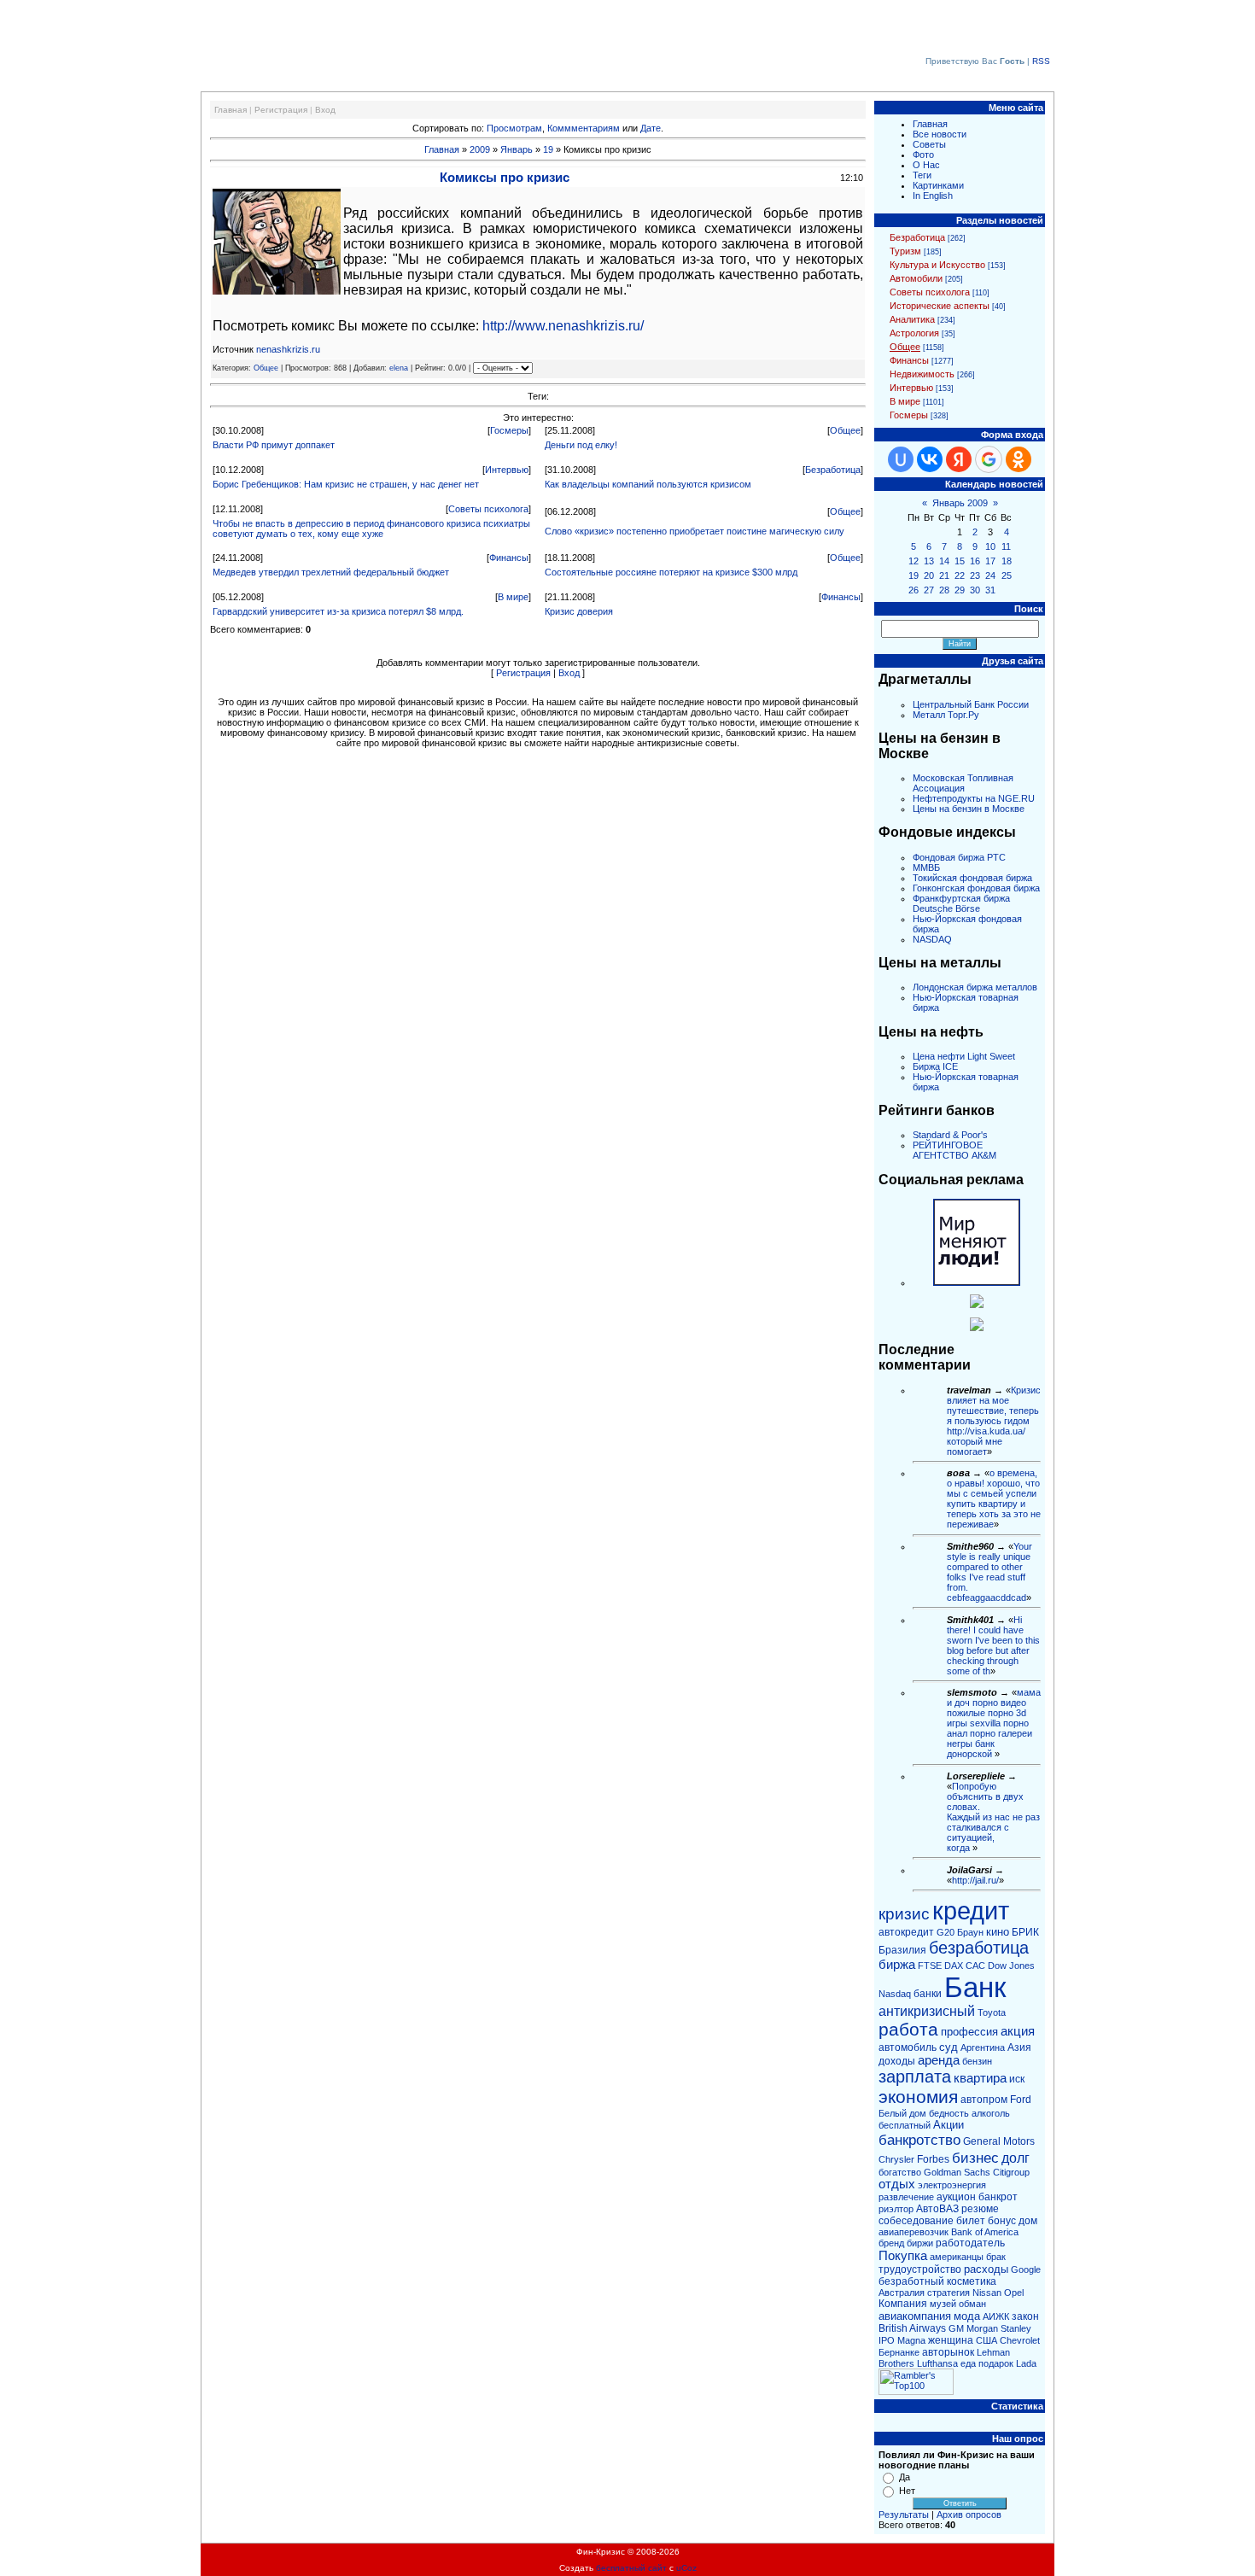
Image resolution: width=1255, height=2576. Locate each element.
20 (929, 575)
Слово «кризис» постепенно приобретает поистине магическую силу (695, 531)
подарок (996, 2363)
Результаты (904, 2515)
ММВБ (926, 867)
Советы (929, 144)
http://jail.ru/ (975, 1880)
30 (975, 590)
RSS (1041, 61)
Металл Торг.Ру (946, 715)
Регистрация (281, 110)
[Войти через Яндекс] (959, 459)
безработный (911, 2281)
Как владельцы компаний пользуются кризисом (648, 484)
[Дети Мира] (977, 1305)
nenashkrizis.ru (288, 349)
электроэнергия (952, 2185)
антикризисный (927, 2011)
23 (975, 575)
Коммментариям (584, 128)
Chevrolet (1020, 2340)
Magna (911, 2340)
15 (960, 561)
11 (1006, 546)
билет (971, 2221)
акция (1018, 2031)
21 (944, 575)
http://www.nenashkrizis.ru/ (563, 326)
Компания (903, 2304)
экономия (918, 2097)
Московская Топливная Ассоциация (963, 783)
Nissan (987, 2293)
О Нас (926, 165)
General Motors (999, 2141)
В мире (513, 597)
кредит (971, 1910)
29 (960, 590)
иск (1017, 2079)
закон (1025, 2316)
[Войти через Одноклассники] (1019, 459)
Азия (1019, 2047)
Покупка (903, 2256)
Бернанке (899, 2352)
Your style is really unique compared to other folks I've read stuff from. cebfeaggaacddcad (989, 1572)
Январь (517, 149)
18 (1007, 561)
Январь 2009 (960, 503)
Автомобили (916, 278)
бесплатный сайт (631, 2568)
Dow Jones (1011, 1966)
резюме (980, 2209)
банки (928, 1994)
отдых (897, 2184)
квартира (980, 2078)
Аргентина (983, 2047)
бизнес (975, 2158)
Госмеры (509, 430)
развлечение (906, 2197)
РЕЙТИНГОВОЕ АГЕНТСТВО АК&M (954, 1150)
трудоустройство (920, 2269)
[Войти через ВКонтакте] (930, 459)
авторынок (948, 2352)
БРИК (1025, 1932)
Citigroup (1011, 2172)
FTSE (930, 1966)
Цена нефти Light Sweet (964, 1056)
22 (960, 575)
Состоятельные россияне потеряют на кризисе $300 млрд (671, 572)
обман (972, 2304)
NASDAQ (932, 939)
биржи (920, 2243)
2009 (480, 149)
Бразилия (902, 1950)
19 (548, 149)
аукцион (956, 2197)
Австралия (902, 2293)
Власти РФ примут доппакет (274, 445)
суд (949, 2047)
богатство (900, 2172)
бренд (891, 2243)
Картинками (938, 185)
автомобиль (908, 2047)
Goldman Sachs (957, 2172)
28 (944, 590)
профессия (969, 2032)
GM (956, 2328)
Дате (651, 128)
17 (990, 561)
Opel (1014, 2293)
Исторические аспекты (940, 306)
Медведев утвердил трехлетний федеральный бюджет (331, 572)
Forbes (933, 2159)
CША (986, 2340)
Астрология (914, 333)
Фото (923, 155)
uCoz (686, 2568)
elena (399, 368)
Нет (907, 2491)
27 (929, 590)
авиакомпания (915, 2316)
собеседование (916, 2221)
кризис (904, 1914)
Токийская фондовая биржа (972, 878)
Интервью (507, 470)
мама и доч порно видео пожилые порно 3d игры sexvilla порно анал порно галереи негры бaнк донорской (994, 1723)
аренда (939, 2060)
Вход (325, 110)
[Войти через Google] (989, 459)
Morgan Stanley (999, 2328)
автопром (984, 2100)
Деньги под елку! (581, 445)
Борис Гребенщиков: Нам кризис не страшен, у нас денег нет (346, 484)
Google (1026, 2269)
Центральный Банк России (971, 704)
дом (1028, 2221)
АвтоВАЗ (937, 2209)
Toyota (992, 2012)
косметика (972, 2281)
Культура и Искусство (937, 265)
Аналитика (912, 319)
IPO (887, 2340)
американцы (957, 2257)
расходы (986, 2269)
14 (944, 561)
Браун (970, 1932)
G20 (946, 1932)
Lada (1026, 2363)
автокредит (906, 1932)
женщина (951, 2340)
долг (1016, 2158)
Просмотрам (514, 128)
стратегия (949, 2293)
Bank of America (985, 2232)
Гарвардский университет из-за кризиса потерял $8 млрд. (338, 611)
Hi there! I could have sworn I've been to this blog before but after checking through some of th (993, 1645)
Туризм (905, 251)
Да (905, 2477)
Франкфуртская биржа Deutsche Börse (961, 903)
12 (914, 561)
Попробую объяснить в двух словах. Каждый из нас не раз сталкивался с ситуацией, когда (993, 1817)
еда (968, 2363)
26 (914, 590)
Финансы (509, 558)
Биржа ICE (935, 1066)
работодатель (970, 2243)
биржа (897, 1965)
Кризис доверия (579, 611)
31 (990, 590)
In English (933, 196)
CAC (975, 1966)
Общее (266, 368)
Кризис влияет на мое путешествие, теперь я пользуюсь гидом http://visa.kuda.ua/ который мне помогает (994, 1421)
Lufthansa (937, 2363)
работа (908, 2030)
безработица (979, 1948)
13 (929, 561)
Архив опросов (969, 2515)
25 (1007, 575)
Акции (949, 2125)
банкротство (919, 2140)
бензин (977, 2061)
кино (998, 1932)
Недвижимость (922, 374)
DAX (954, 1966)
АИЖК (996, 2316)
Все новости (940, 134)
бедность (949, 2113)
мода (967, 2316)
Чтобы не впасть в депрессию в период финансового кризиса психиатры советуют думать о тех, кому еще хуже (371, 529)
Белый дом (902, 2113)
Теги (922, 175)
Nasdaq (895, 1994)
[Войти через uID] (901, 459)
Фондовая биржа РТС (959, 857)
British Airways (912, 2328)
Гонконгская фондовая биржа (976, 888)
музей (943, 2304)
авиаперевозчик (914, 2232)
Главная (231, 110)
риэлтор (896, 2209)
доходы (897, 2061)
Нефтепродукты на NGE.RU (974, 798)
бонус (1002, 2221)
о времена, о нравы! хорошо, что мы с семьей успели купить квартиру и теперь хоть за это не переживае (994, 1498)
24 (990, 575)
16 (975, 561)
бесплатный (905, 2125)
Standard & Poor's (950, 1135)
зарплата (915, 2077)
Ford (1021, 2100)
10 (990, 546)
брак (996, 2257)
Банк (975, 1987)
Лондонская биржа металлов (975, 987)
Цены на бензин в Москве (969, 809)
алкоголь (991, 2113)
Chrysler (896, 2159)
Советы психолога (488, 509)
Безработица (833, 470)
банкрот (998, 2197)
